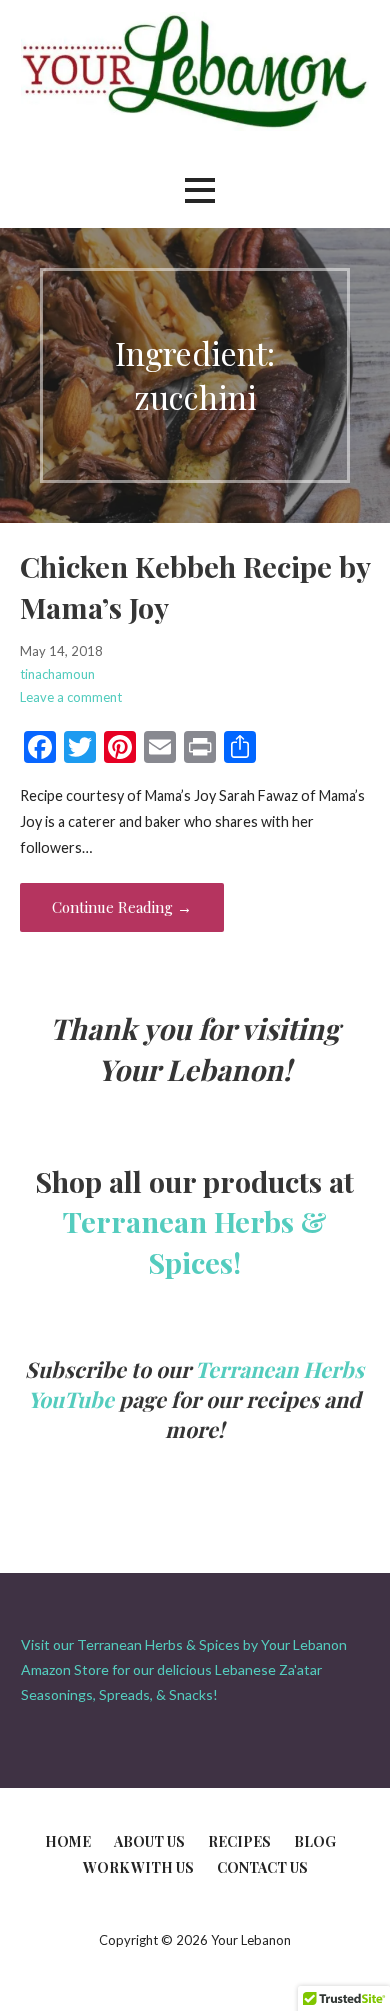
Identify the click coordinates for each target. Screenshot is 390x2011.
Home (68, 1841)
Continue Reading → (122, 907)
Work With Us (138, 1867)
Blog (315, 1841)
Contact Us (262, 1867)
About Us (149, 1841)
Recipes (239, 1841)
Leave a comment (71, 697)
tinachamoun (57, 674)
